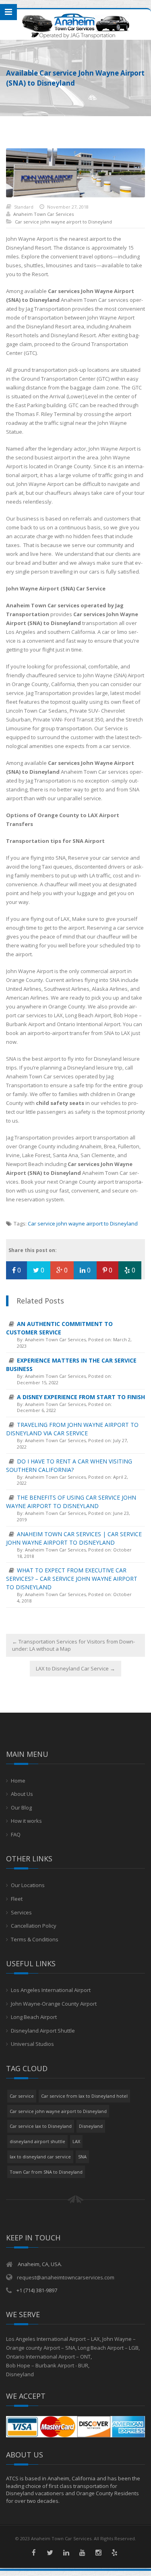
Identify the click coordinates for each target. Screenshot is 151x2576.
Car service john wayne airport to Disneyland (63, 222)
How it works (26, 1821)
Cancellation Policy (34, 1926)
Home (18, 1781)
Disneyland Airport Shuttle (43, 2031)
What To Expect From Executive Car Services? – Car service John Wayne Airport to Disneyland (72, 1579)
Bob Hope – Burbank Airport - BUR (47, 2365)
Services (21, 1912)
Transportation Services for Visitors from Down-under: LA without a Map (73, 1645)
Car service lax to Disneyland (41, 2126)
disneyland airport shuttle (37, 2141)
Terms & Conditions (35, 1939)
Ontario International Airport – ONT (48, 2357)
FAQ (16, 1834)
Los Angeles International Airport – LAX (53, 2339)
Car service (22, 2096)
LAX (76, 2141)
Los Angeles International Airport (51, 1990)
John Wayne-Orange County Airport (54, 2004)
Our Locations (28, 1885)
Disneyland (91, 2126)
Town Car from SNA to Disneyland (46, 2172)
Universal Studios (32, 2044)
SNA (82, 2157)
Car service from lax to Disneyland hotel (84, 2096)
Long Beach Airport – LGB (108, 2348)
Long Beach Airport (34, 2017)
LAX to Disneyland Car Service (75, 1668)
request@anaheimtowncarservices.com (66, 2277)
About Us (22, 1794)
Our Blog (21, 1808)
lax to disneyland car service (40, 2157)
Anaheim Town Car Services (43, 214)
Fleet (17, 1899)
